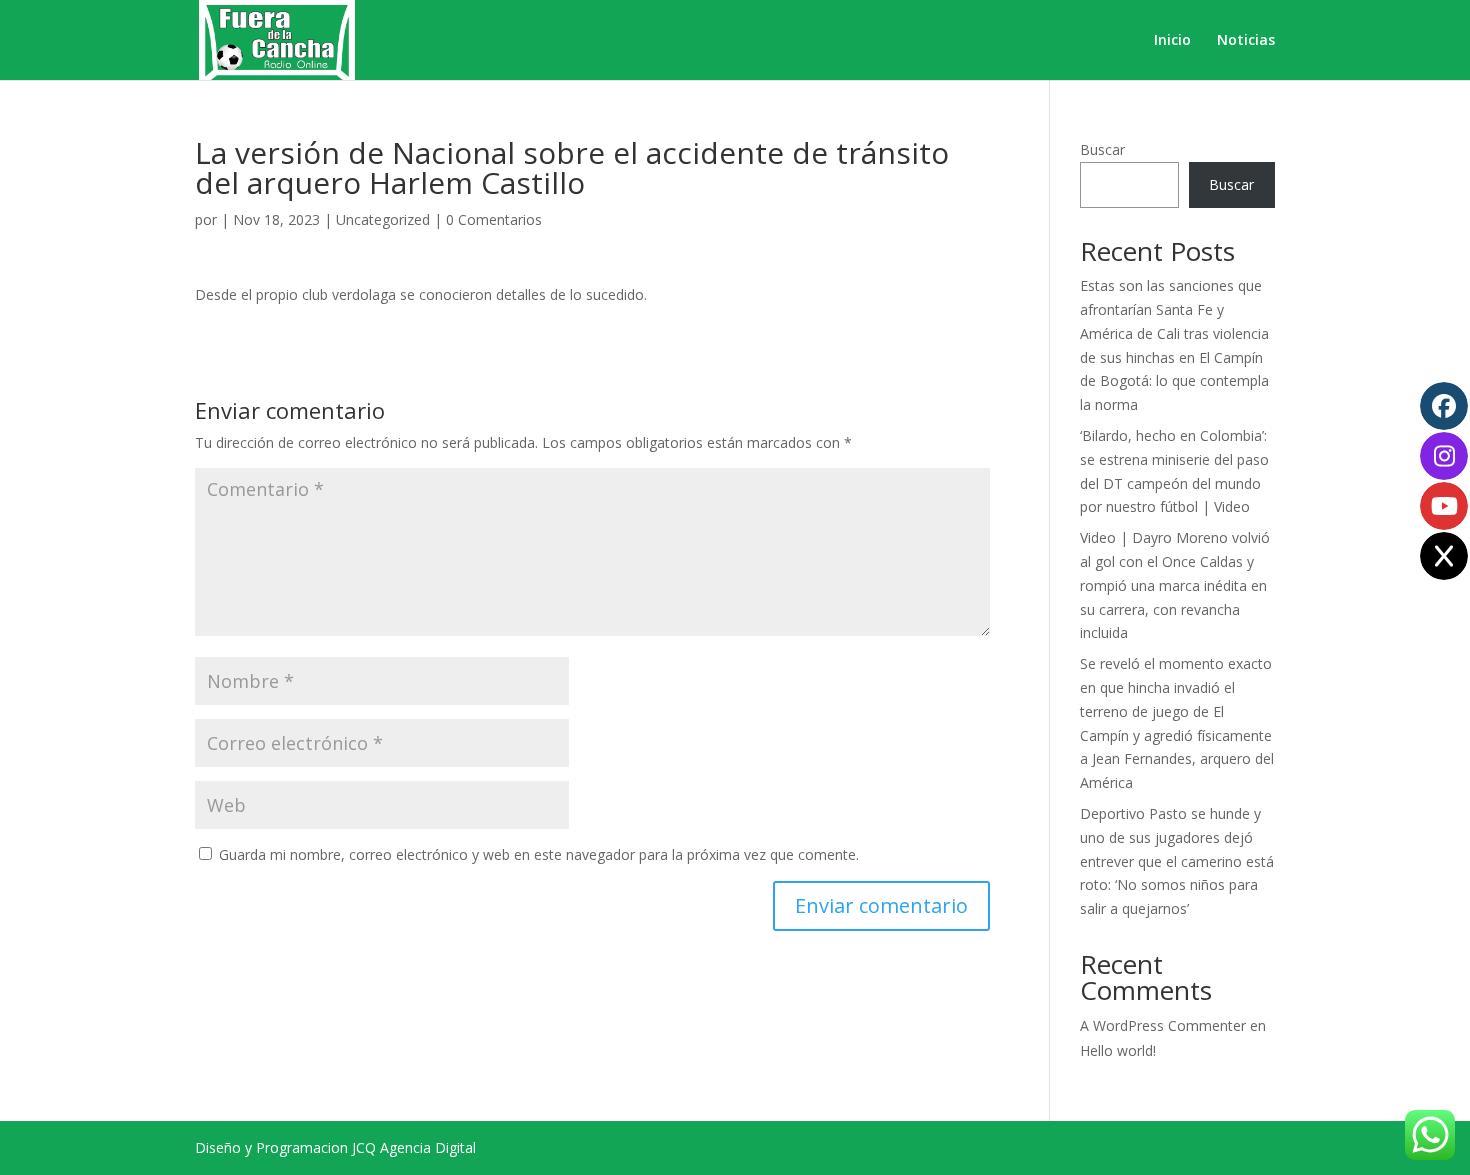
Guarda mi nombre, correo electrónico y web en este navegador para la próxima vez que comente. (539, 854)
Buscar (1102, 149)
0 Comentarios (494, 219)
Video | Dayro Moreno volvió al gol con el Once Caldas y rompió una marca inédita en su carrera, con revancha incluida (1175, 585)
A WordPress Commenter (1163, 1025)
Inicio (1172, 41)
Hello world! (1118, 1050)
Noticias (1246, 41)
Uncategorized (383, 219)
